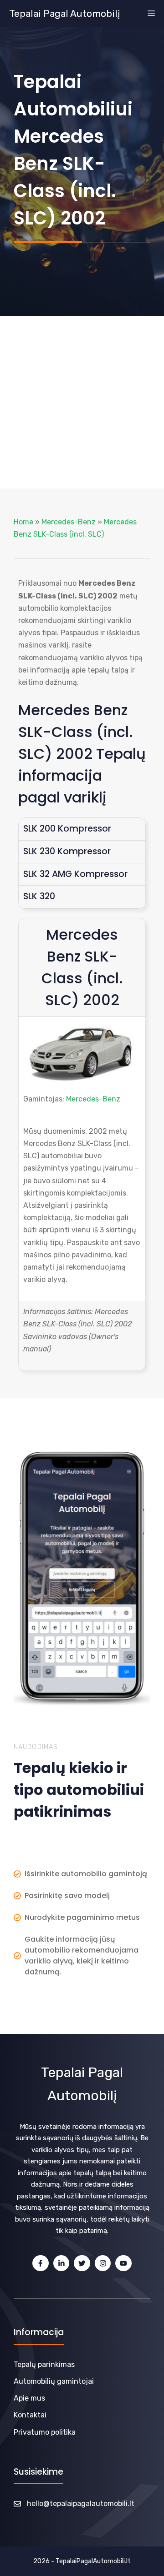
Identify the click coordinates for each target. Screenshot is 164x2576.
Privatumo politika (45, 2432)
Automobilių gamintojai (54, 2381)
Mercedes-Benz (69, 522)
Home (23, 522)
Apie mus (29, 2398)
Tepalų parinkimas (44, 2364)
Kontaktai (30, 2415)
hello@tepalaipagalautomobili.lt (81, 2504)
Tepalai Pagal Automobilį (64, 14)
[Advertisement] (82, 402)
